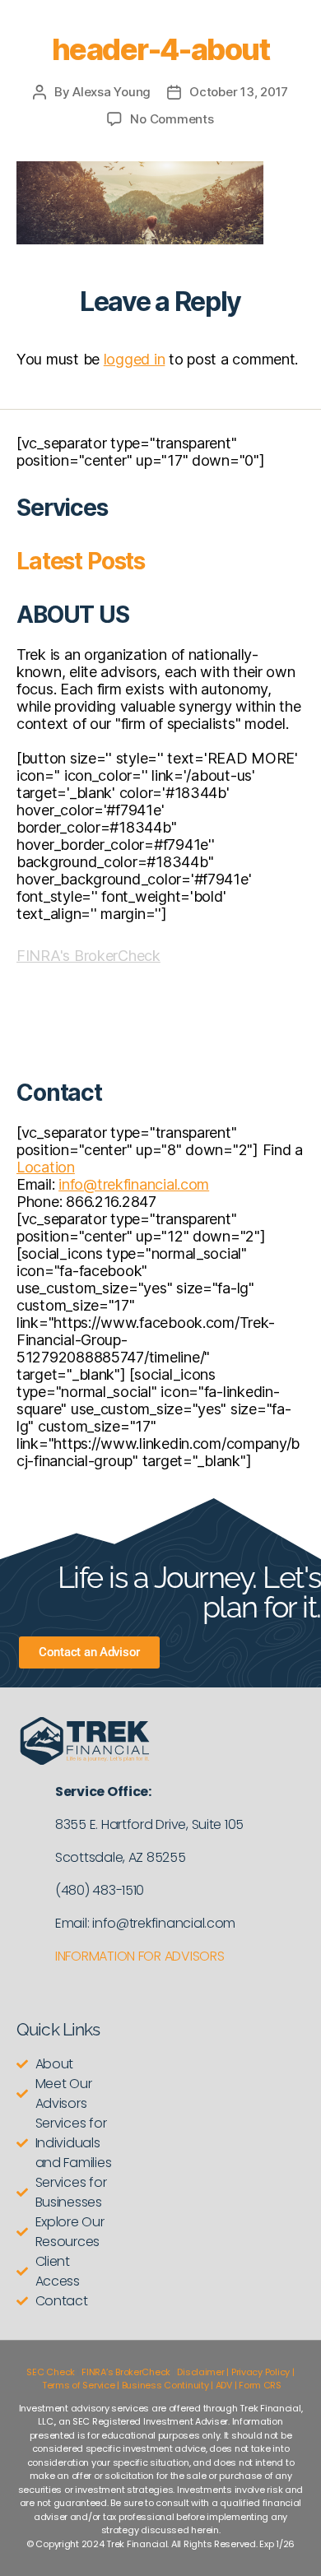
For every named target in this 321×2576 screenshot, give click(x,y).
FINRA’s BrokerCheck (126, 2372)
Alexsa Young (112, 92)
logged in (135, 359)
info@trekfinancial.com (134, 1184)
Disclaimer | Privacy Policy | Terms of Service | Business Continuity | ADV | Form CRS (167, 2379)
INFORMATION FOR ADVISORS (140, 1956)
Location (46, 1167)
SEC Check (51, 2372)
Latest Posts (81, 561)
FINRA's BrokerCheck (88, 956)
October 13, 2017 (239, 92)
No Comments (172, 119)
